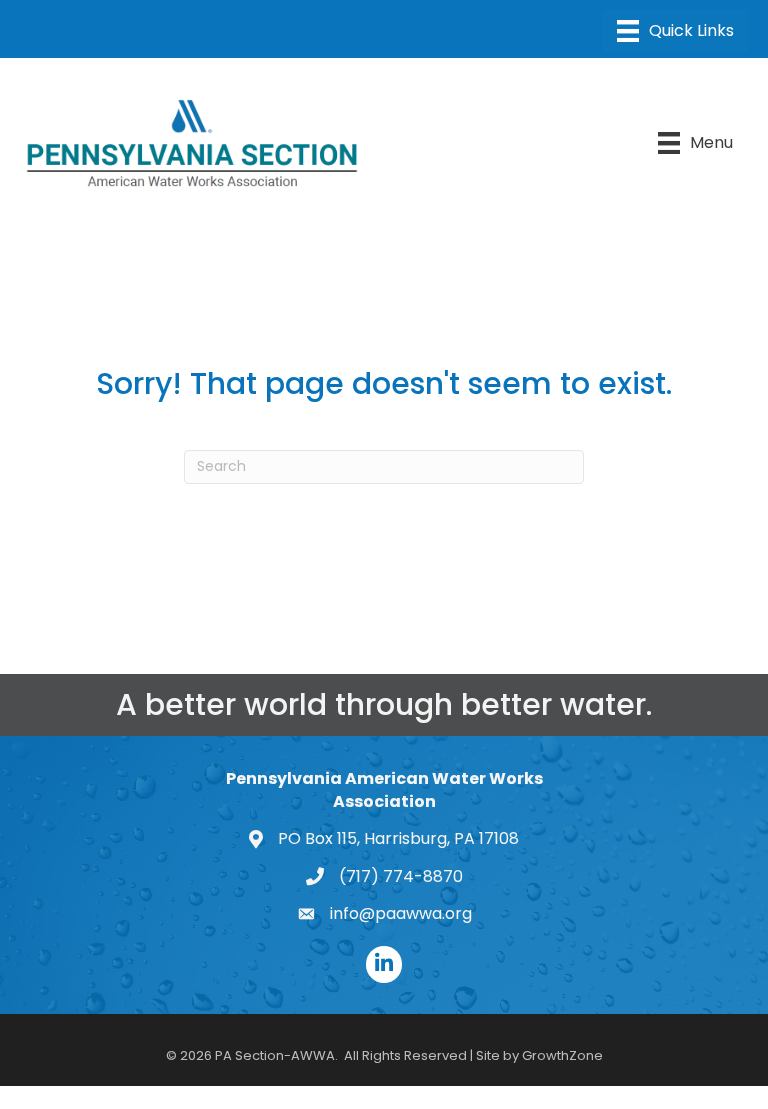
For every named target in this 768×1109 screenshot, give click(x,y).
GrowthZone (562, 1055)
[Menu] (675, 31)
